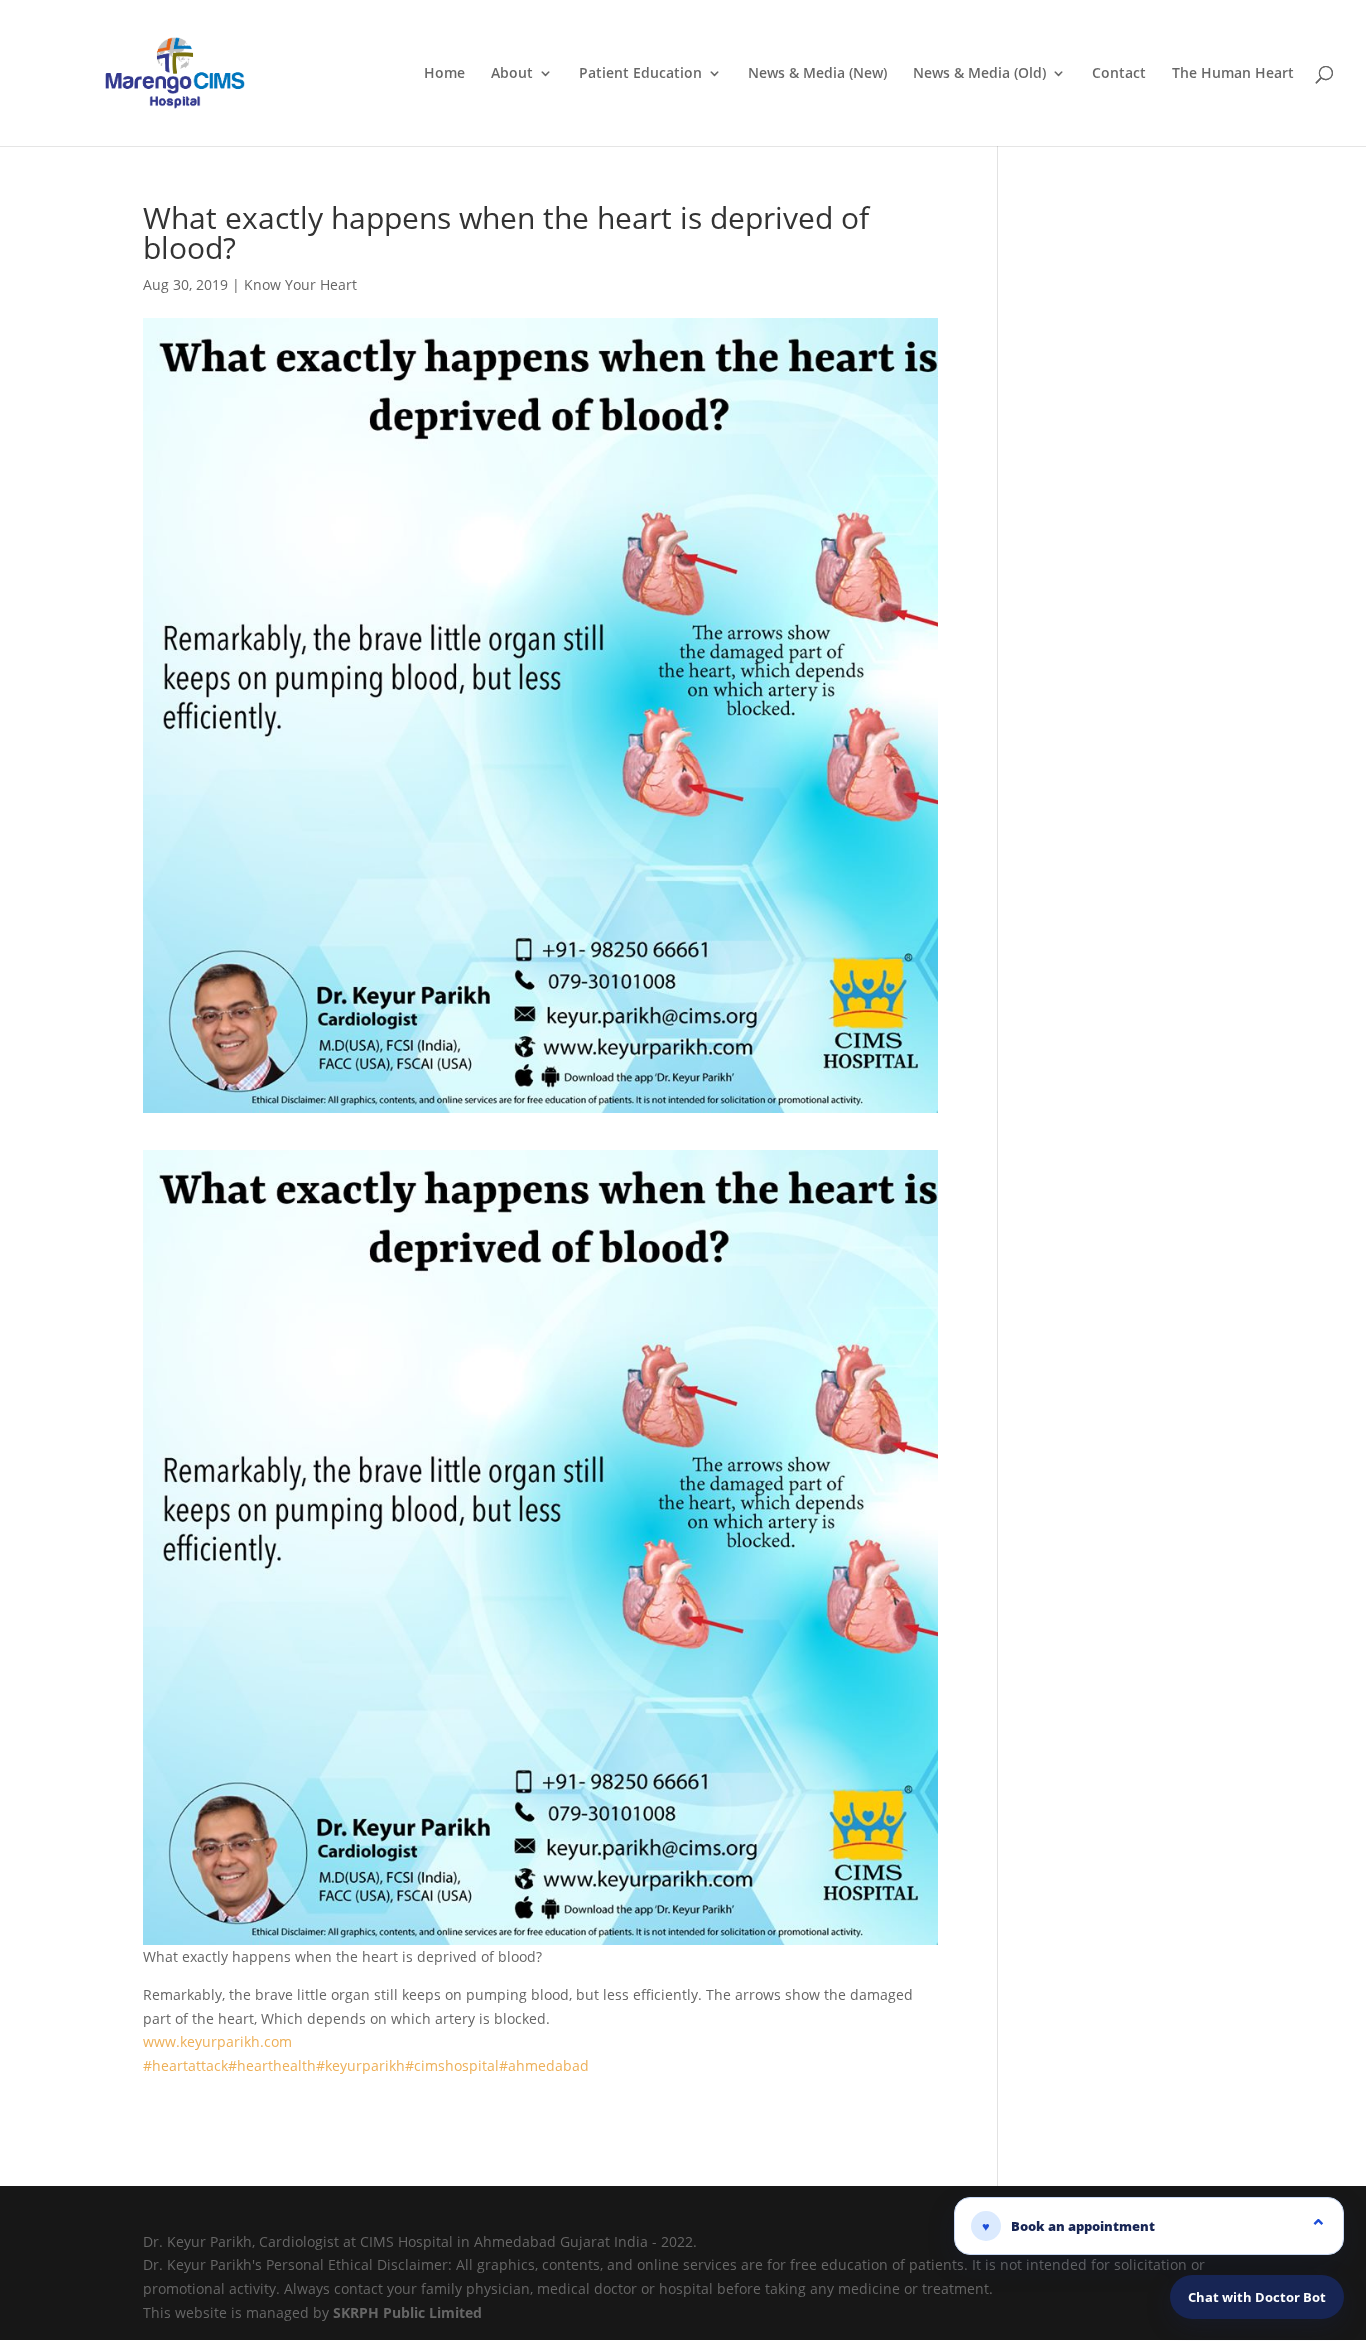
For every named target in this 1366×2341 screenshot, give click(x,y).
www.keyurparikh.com (217, 2041)
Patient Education (640, 74)
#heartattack (185, 2065)
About (512, 74)
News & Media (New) (817, 74)
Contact (1119, 74)
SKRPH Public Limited (407, 2312)
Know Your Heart (300, 284)
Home (444, 74)
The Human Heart (1233, 74)
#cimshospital (452, 2065)
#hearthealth (272, 2065)
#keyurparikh (360, 2065)
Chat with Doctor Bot (1257, 2297)
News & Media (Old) (979, 74)
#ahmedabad (544, 2065)
